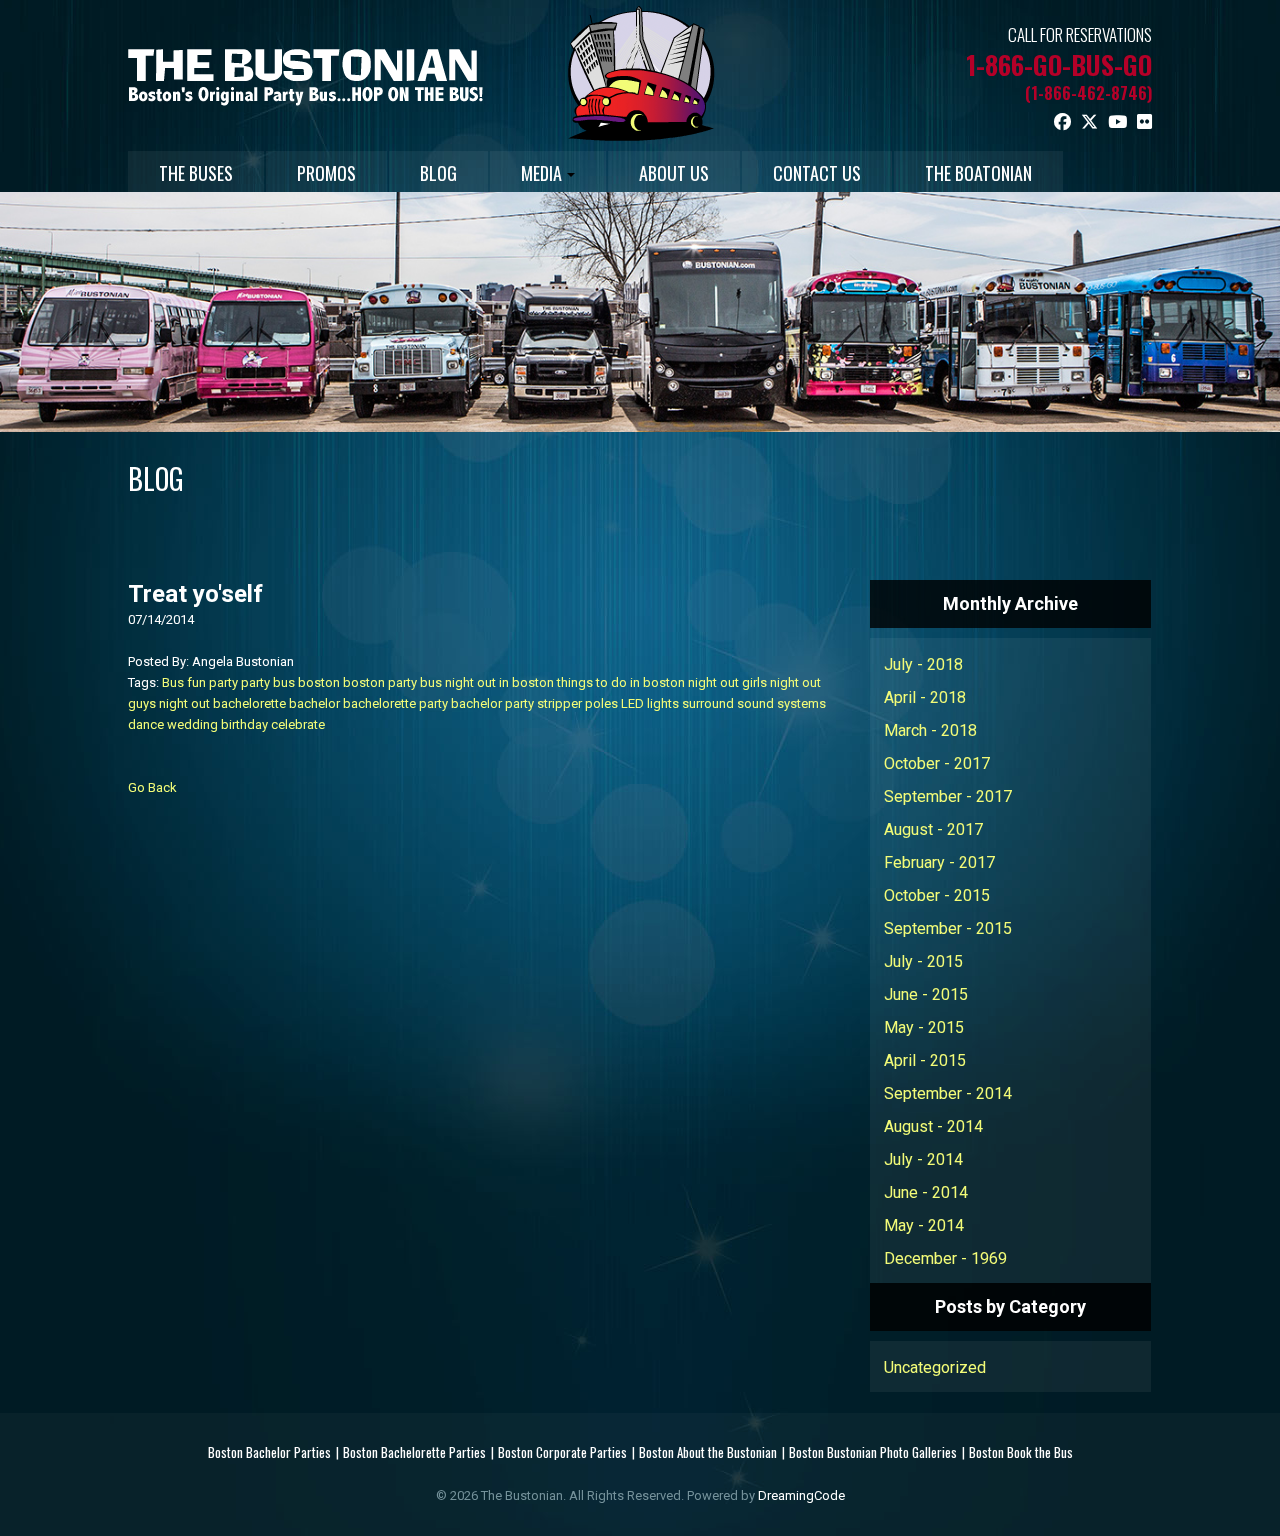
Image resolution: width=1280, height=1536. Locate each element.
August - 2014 (933, 1126)
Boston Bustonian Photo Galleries (873, 1452)
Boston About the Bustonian (708, 1452)
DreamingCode (801, 1495)
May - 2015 (924, 1027)
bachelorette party (395, 703)
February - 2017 (939, 862)
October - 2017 (937, 763)
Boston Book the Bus (1021, 1452)
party (223, 682)
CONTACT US (817, 173)
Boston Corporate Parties (562, 1452)
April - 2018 (925, 697)
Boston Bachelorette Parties (414, 1452)
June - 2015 (926, 994)
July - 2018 (923, 664)
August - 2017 (933, 829)
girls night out (781, 682)
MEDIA (541, 173)
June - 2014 (926, 1192)
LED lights (650, 703)
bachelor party (492, 703)
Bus (173, 682)
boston (319, 682)
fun (196, 682)
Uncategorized (935, 1367)
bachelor (314, 703)
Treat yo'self (195, 594)
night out (713, 682)
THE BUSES (196, 173)
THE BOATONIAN (978, 173)
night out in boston (499, 682)
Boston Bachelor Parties (269, 1452)
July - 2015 (923, 961)
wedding (192, 724)
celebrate (298, 724)
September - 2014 (948, 1093)
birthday (244, 724)
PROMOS (326, 173)
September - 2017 (948, 796)
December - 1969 (945, 1258)
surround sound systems (754, 703)
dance (146, 724)
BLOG (438, 173)
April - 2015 (925, 1060)
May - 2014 (924, 1225)
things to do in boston (621, 682)
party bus (268, 682)
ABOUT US (674, 173)
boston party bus (392, 682)
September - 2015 (948, 928)
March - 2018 (930, 730)
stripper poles (577, 703)
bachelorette (249, 703)
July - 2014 (923, 1159)
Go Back (152, 787)
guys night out (169, 703)
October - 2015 (937, 895)
